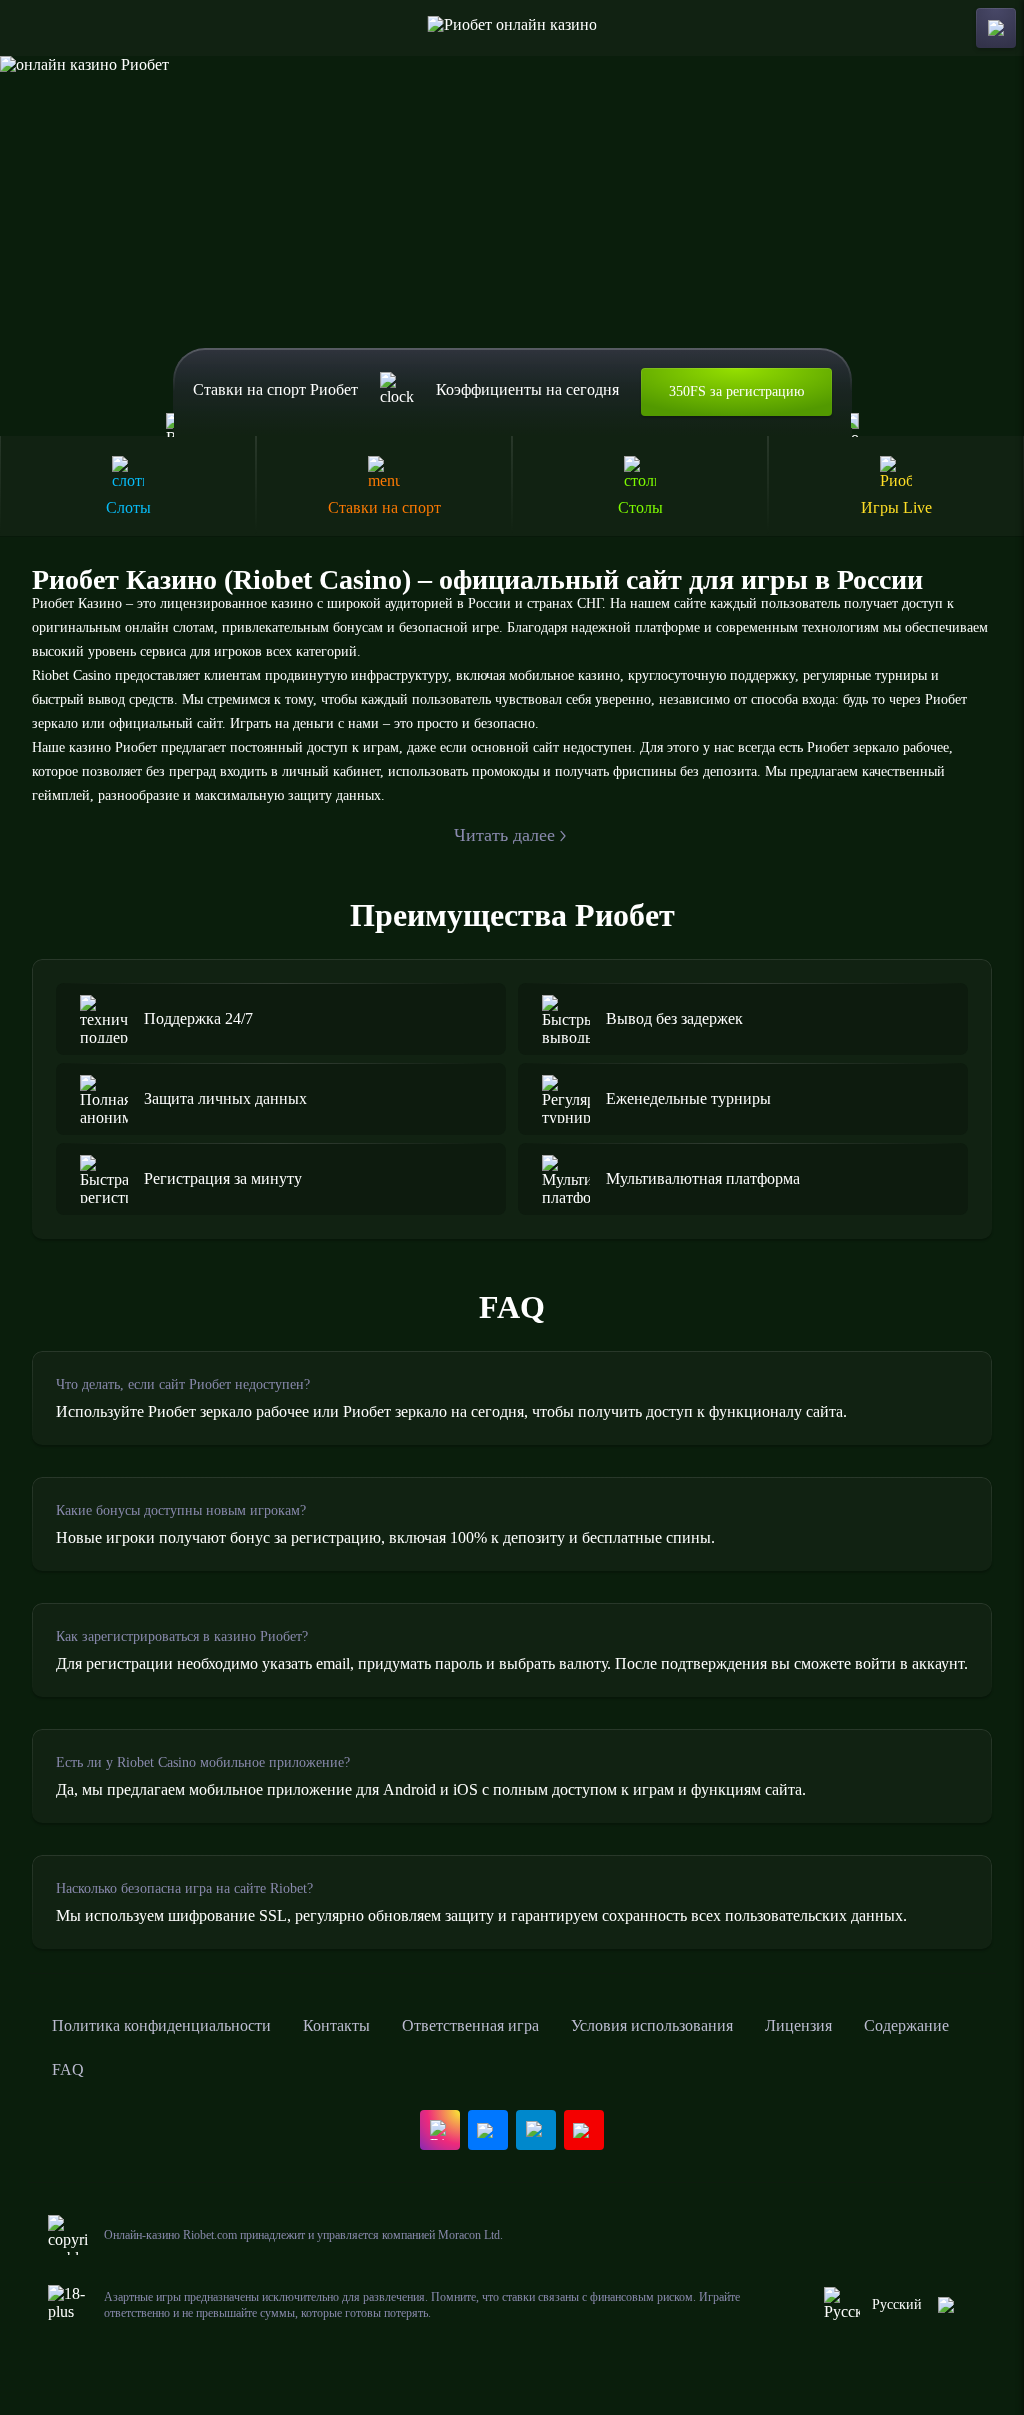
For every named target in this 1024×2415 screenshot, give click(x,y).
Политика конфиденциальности (161, 2025)
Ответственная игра (470, 2025)
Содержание (906, 2025)
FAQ (68, 2069)
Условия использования (652, 2025)
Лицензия (798, 2025)
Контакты (336, 2025)
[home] (512, 28)
